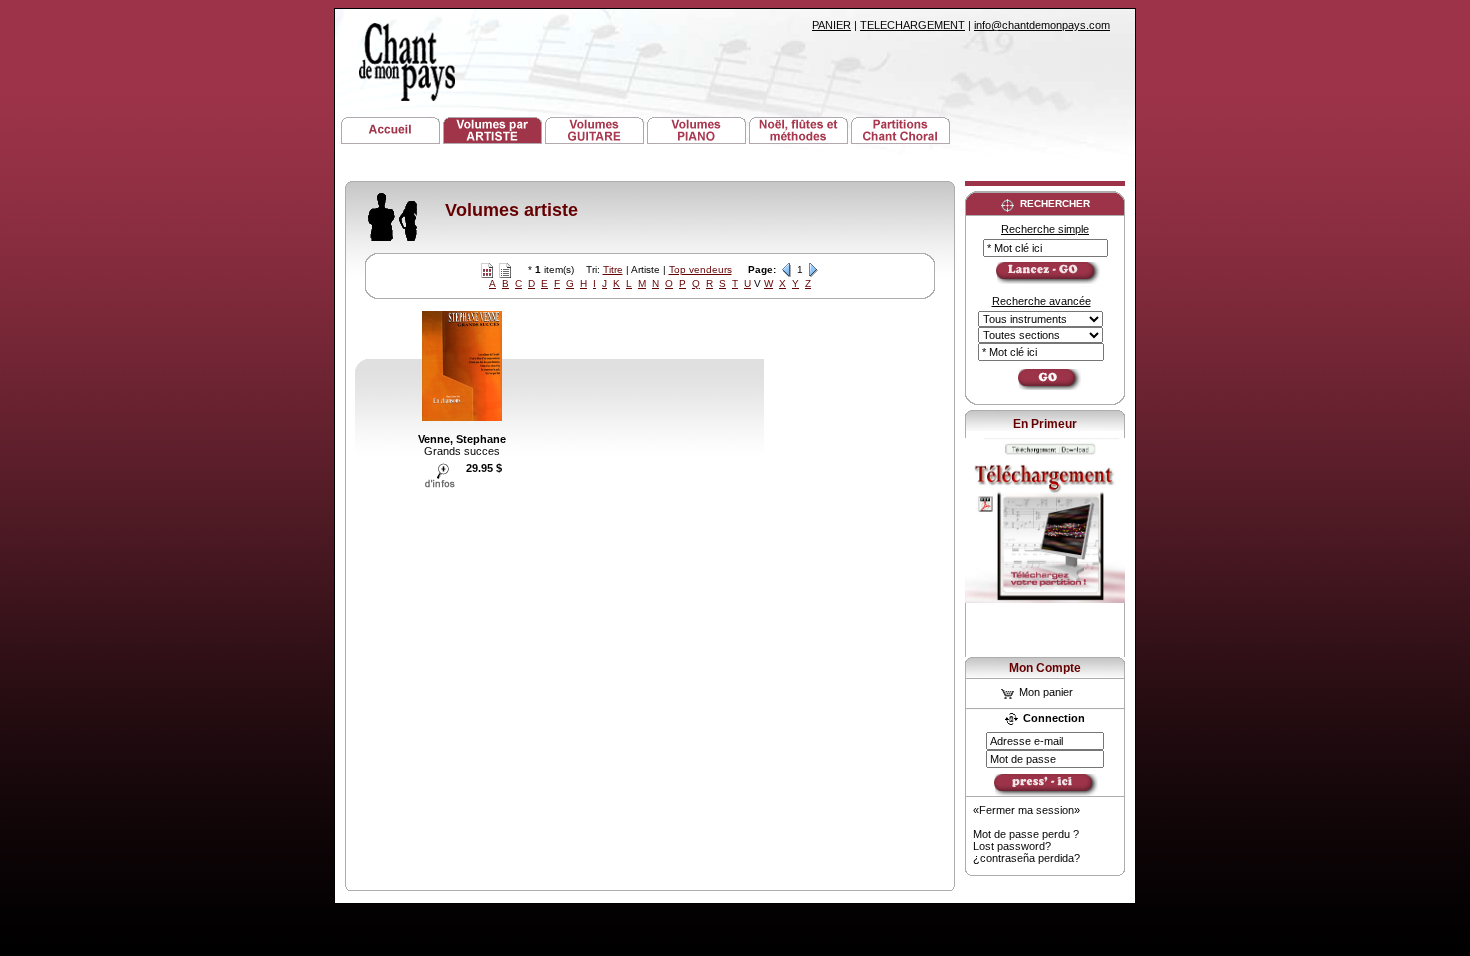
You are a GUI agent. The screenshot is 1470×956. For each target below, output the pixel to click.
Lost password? (1012, 846)
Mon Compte (1045, 668)
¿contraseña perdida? (1026, 858)
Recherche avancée (1041, 301)
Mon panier (1044, 692)
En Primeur (1045, 424)
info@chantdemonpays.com (1042, 25)
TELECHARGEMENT (912, 25)
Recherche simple (1045, 229)
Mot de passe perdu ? (1026, 834)
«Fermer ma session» (1026, 810)
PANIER (831, 25)
